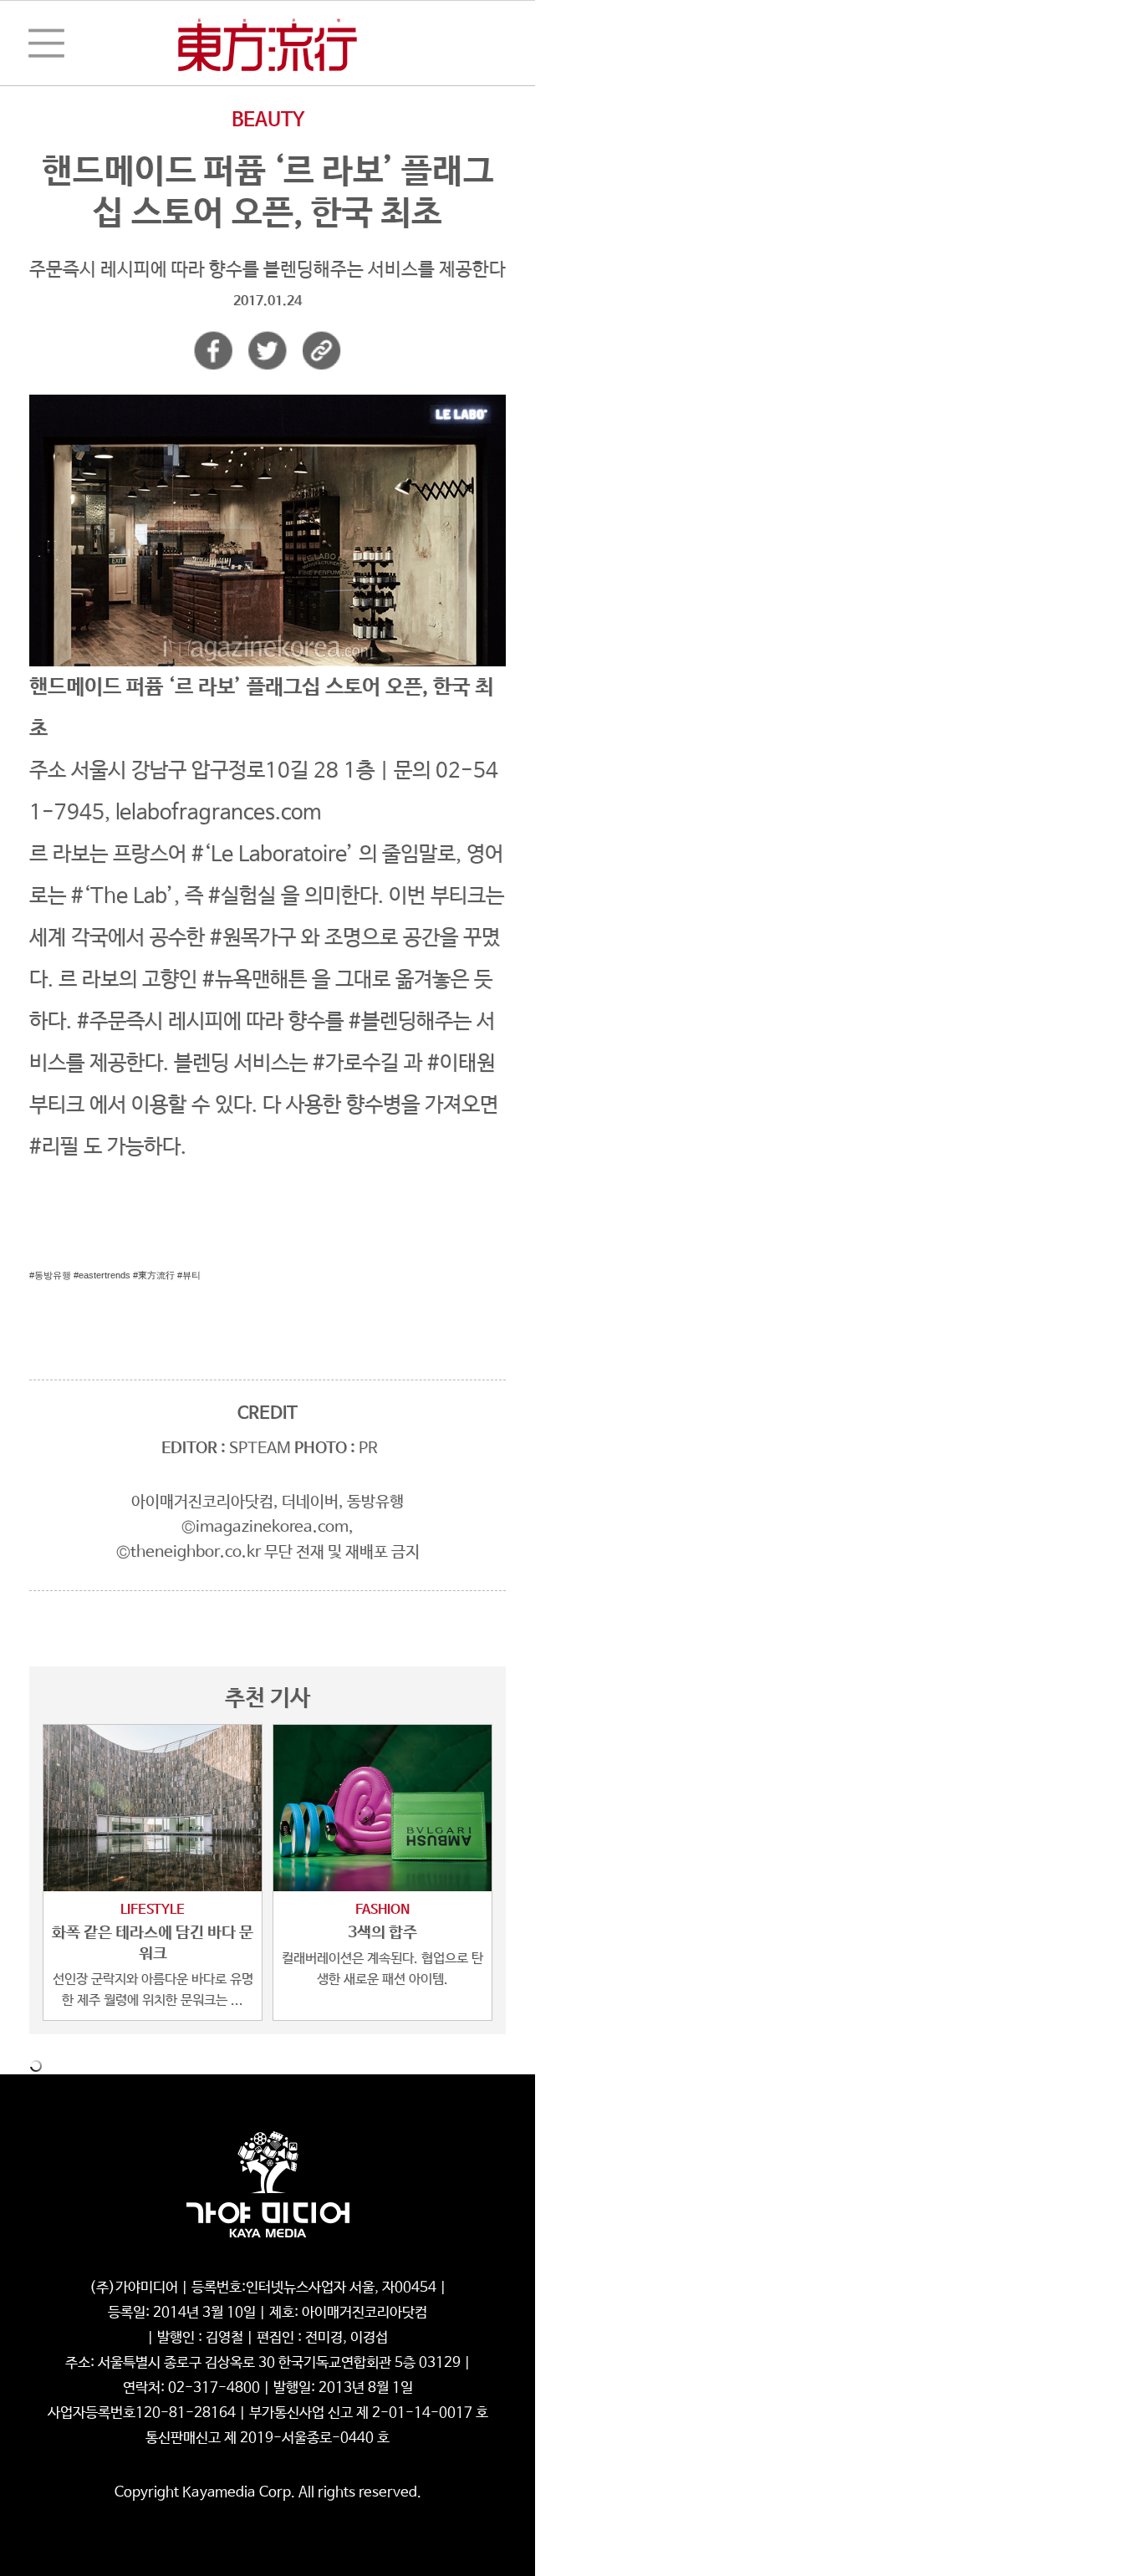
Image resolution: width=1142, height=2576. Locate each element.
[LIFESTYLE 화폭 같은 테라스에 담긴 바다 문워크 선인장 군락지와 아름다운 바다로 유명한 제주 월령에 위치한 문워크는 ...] (153, 1808)
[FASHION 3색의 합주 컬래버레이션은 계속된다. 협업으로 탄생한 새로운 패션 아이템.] (382, 1808)
